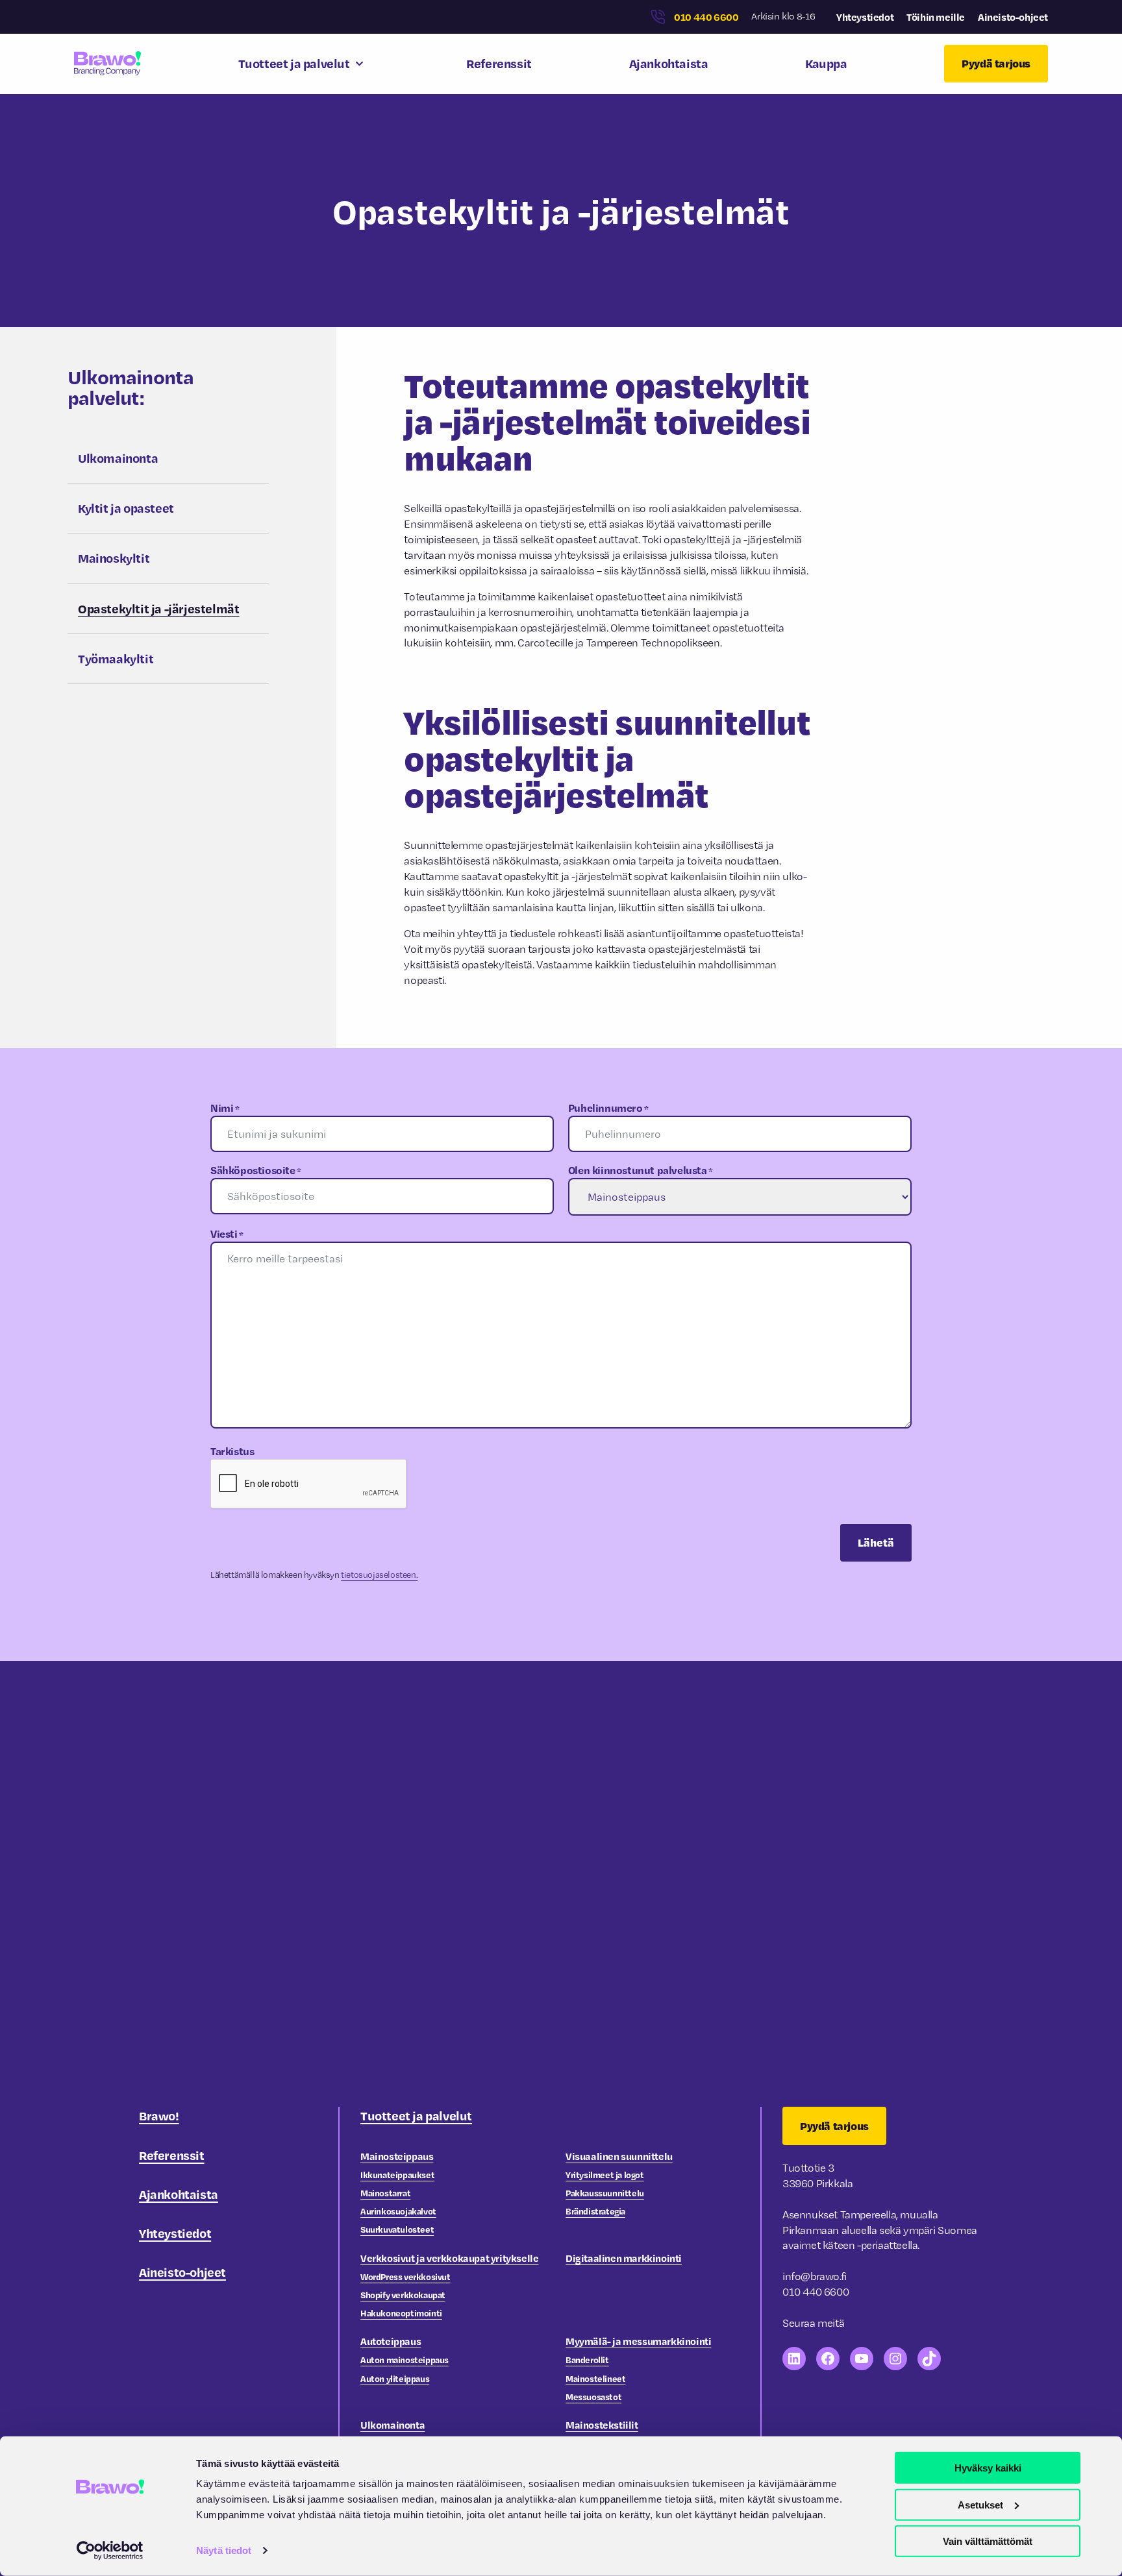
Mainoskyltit (114, 558)
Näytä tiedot (224, 2550)
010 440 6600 (706, 17)
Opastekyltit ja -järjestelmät (158, 608)
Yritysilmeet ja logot (605, 2175)
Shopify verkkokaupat (403, 2295)
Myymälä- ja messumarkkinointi (638, 2341)
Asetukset (980, 2504)
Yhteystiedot (865, 17)
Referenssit (499, 63)
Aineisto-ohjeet (1013, 17)
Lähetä (876, 1542)
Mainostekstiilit (602, 2425)
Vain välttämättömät (988, 2541)
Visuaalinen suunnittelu (619, 2156)
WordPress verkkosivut (405, 2276)
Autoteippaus (391, 2341)
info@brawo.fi (815, 2276)
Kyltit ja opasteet (126, 508)
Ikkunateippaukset (397, 2175)
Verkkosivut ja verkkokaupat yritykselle (449, 2258)
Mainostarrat (385, 2193)
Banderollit (587, 2360)
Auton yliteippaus (395, 2378)
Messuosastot (593, 2397)
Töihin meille (936, 17)
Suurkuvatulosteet (397, 2229)
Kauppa (826, 63)
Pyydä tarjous (996, 63)
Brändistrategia (595, 2211)
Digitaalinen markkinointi (624, 2258)
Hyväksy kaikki (988, 2468)
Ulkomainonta (118, 458)
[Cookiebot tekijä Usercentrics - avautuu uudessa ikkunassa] (110, 2551)
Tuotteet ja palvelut (294, 63)
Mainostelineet (595, 2378)
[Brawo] (107, 63)
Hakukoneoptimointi (401, 2313)
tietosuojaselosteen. (379, 1575)
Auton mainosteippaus (405, 2360)
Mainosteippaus (397, 2156)
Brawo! (159, 2116)
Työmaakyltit (116, 658)
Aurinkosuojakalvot (398, 2211)
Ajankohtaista (669, 63)
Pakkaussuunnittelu (605, 2193)
